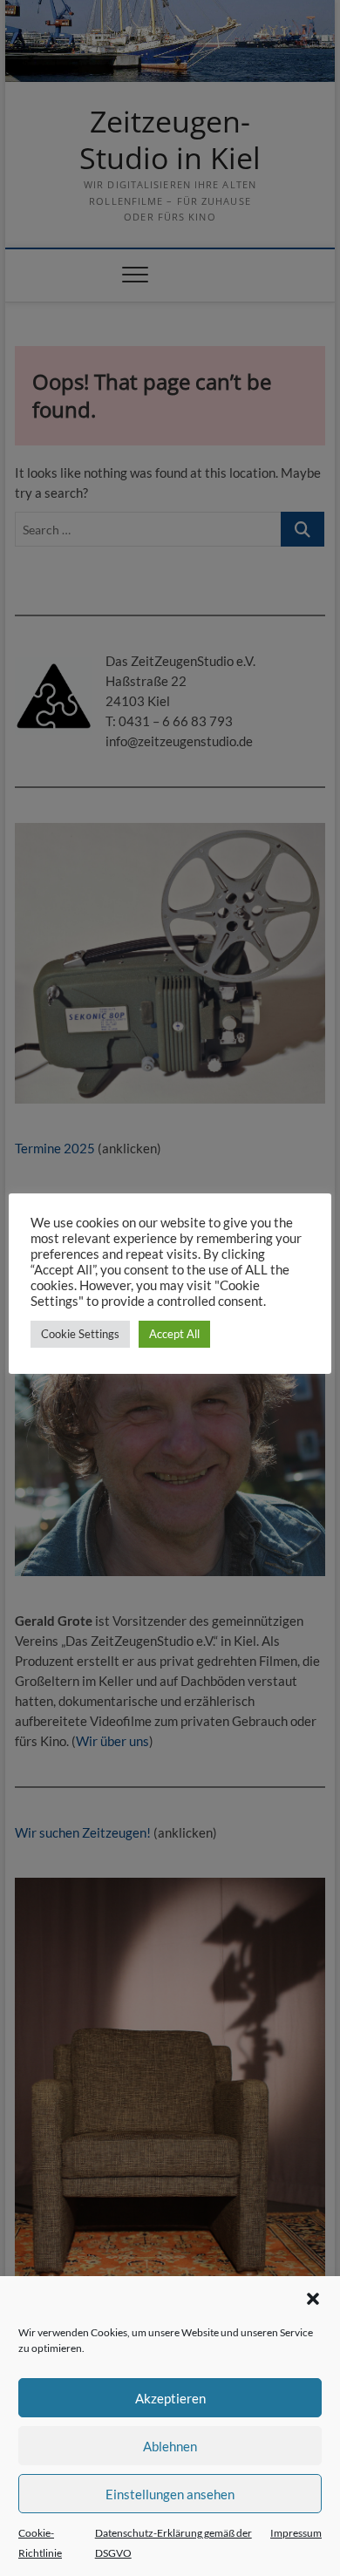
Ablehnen (170, 2446)
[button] (313, 2299)
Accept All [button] (174, 1334)
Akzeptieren (170, 2398)
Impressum (296, 2533)
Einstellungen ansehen (170, 2494)
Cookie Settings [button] (80, 1334)
